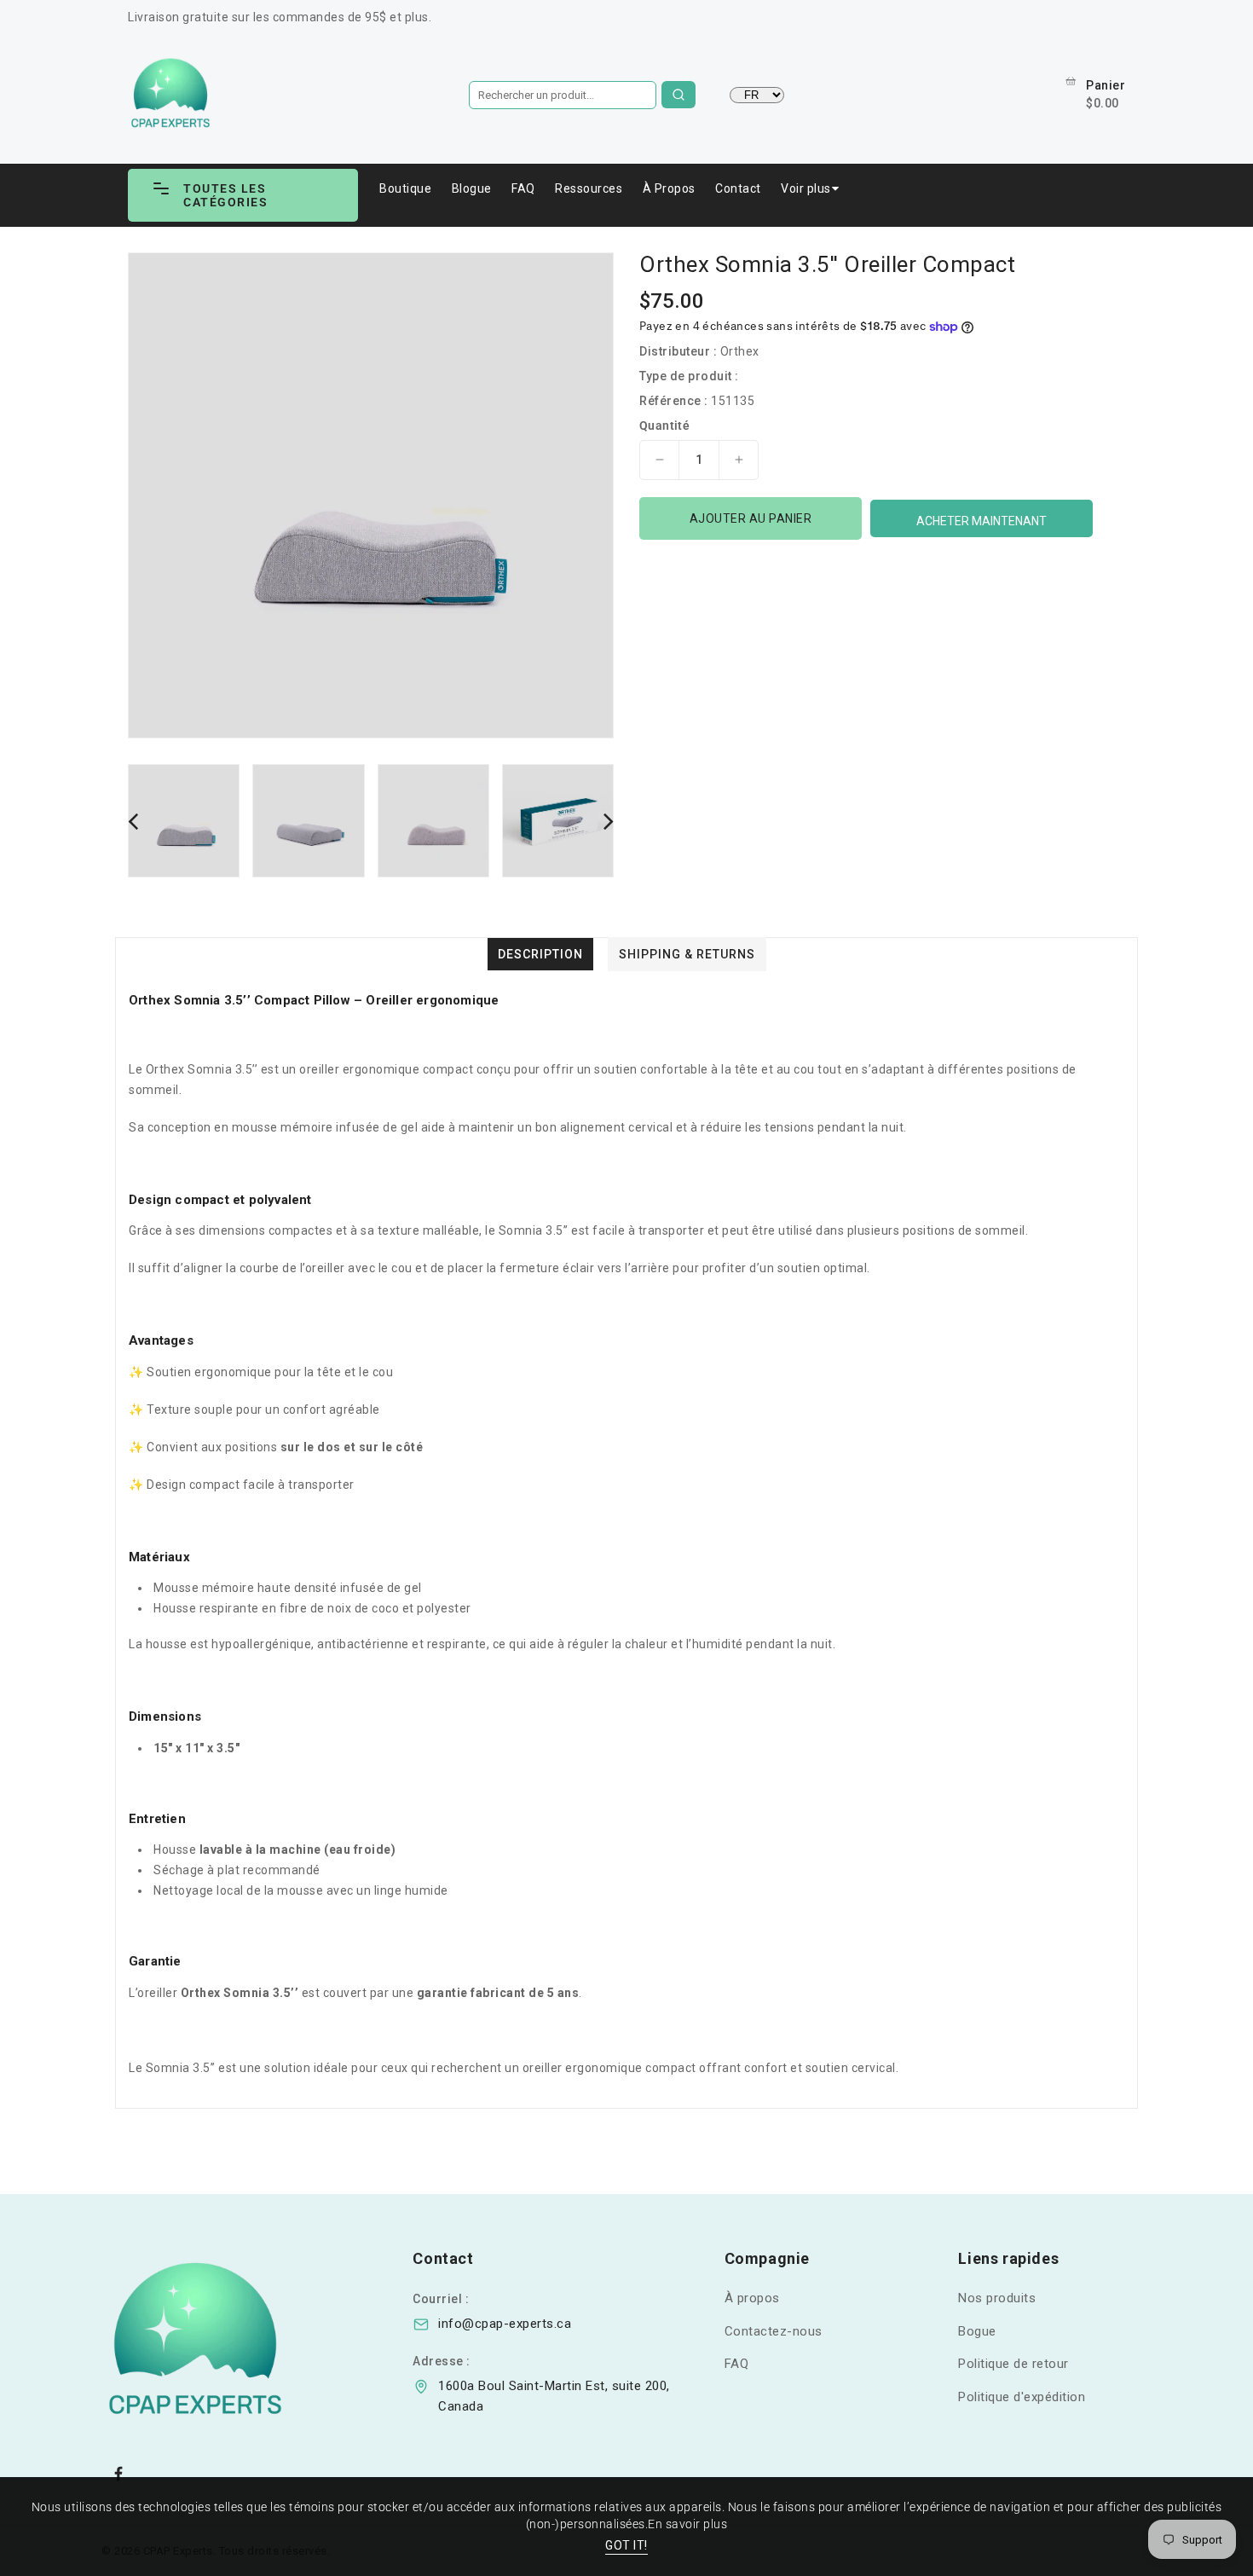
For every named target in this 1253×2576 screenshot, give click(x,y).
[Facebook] (118, 2474)
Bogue (977, 2331)
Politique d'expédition (1022, 2397)
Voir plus (806, 188)
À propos (752, 2298)
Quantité (664, 425)
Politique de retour (1013, 2364)
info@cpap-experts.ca (505, 2324)
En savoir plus (687, 2524)
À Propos (669, 188)
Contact (738, 188)
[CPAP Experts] (237, 2342)
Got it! (626, 2545)
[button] (243, 195)
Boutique (405, 188)
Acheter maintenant (982, 521)
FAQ (523, 188)
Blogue (472, 188)
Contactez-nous (774, 2331)
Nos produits (997, 2298)
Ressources (589, 188)
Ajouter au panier (751, 518)
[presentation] (133, 821)
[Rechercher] (678, 95)
